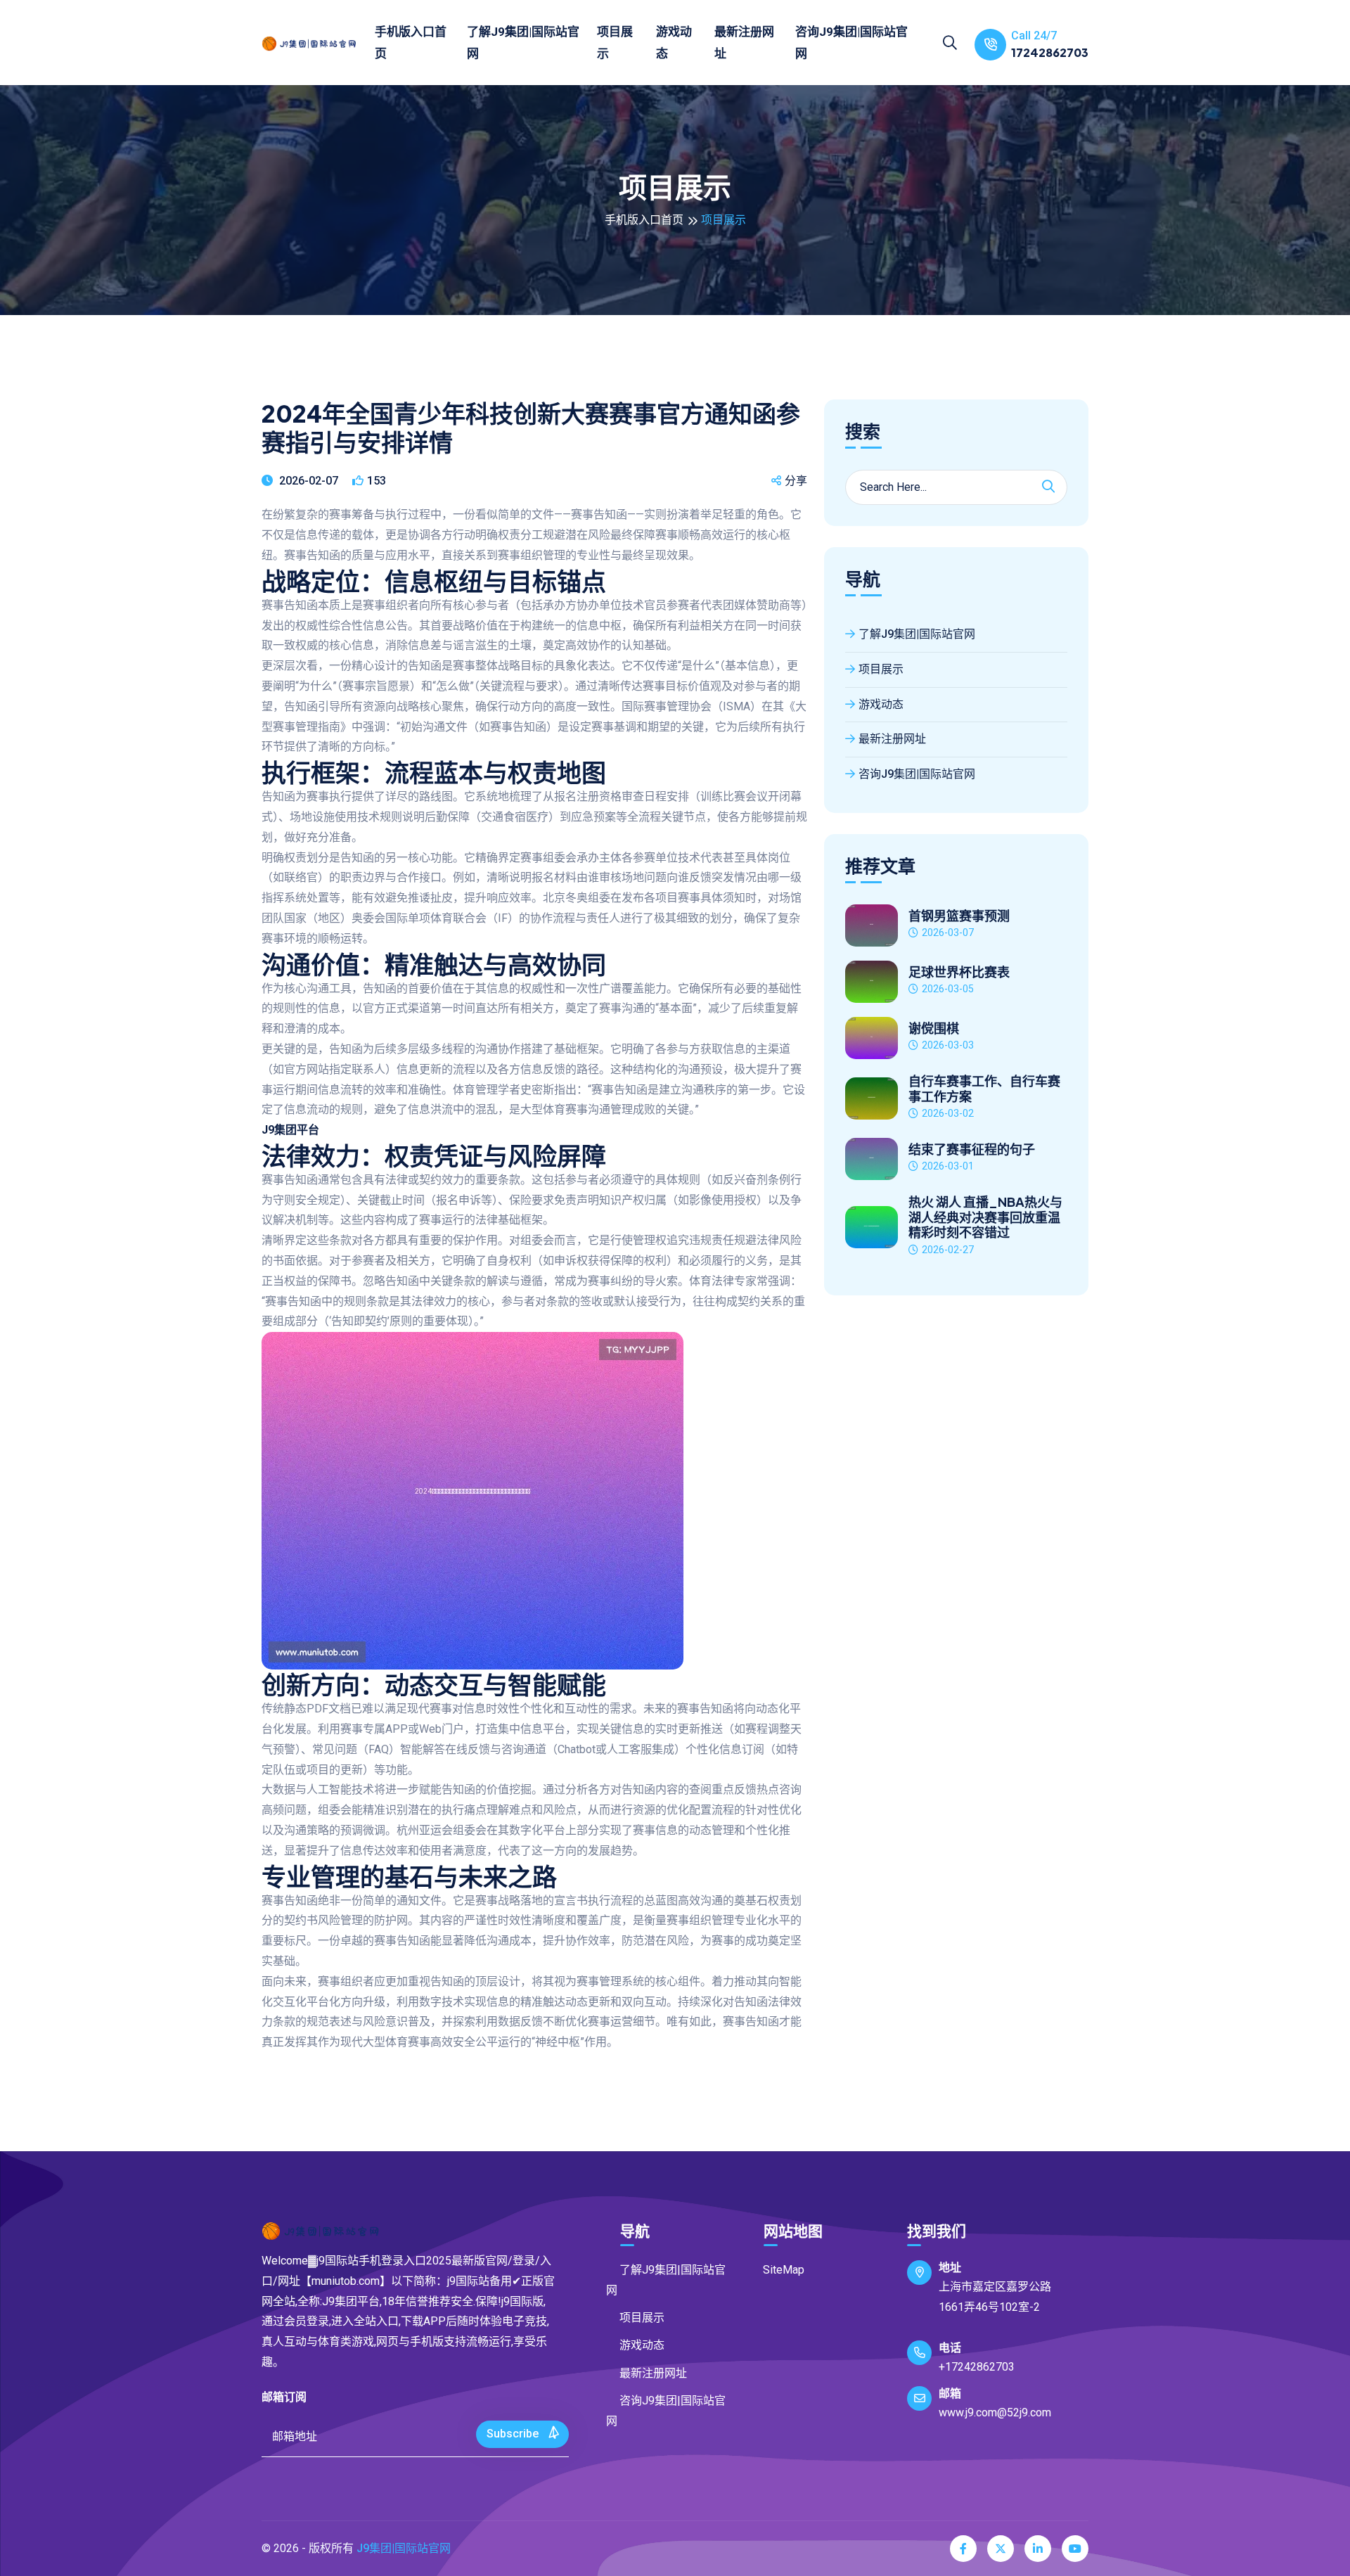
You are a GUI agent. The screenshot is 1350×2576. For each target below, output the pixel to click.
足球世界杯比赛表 (959, 972)
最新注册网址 (744, 43)
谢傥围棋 (934, 1028)
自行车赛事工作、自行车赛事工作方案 (984, 1088)
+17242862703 (977, 2367)
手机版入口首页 (411, 43)
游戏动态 (674, 43)
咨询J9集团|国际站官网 (851, 43)
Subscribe (514, 2434)
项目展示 (615, 43)
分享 (796, 481)
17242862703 (1050, 52)
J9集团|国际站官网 (404, 2548)
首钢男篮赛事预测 (959, 916)
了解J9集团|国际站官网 (523, 43)
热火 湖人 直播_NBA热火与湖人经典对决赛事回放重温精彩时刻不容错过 (985, 1217)
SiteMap (784, 2270)
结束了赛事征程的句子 (972, 1149)
